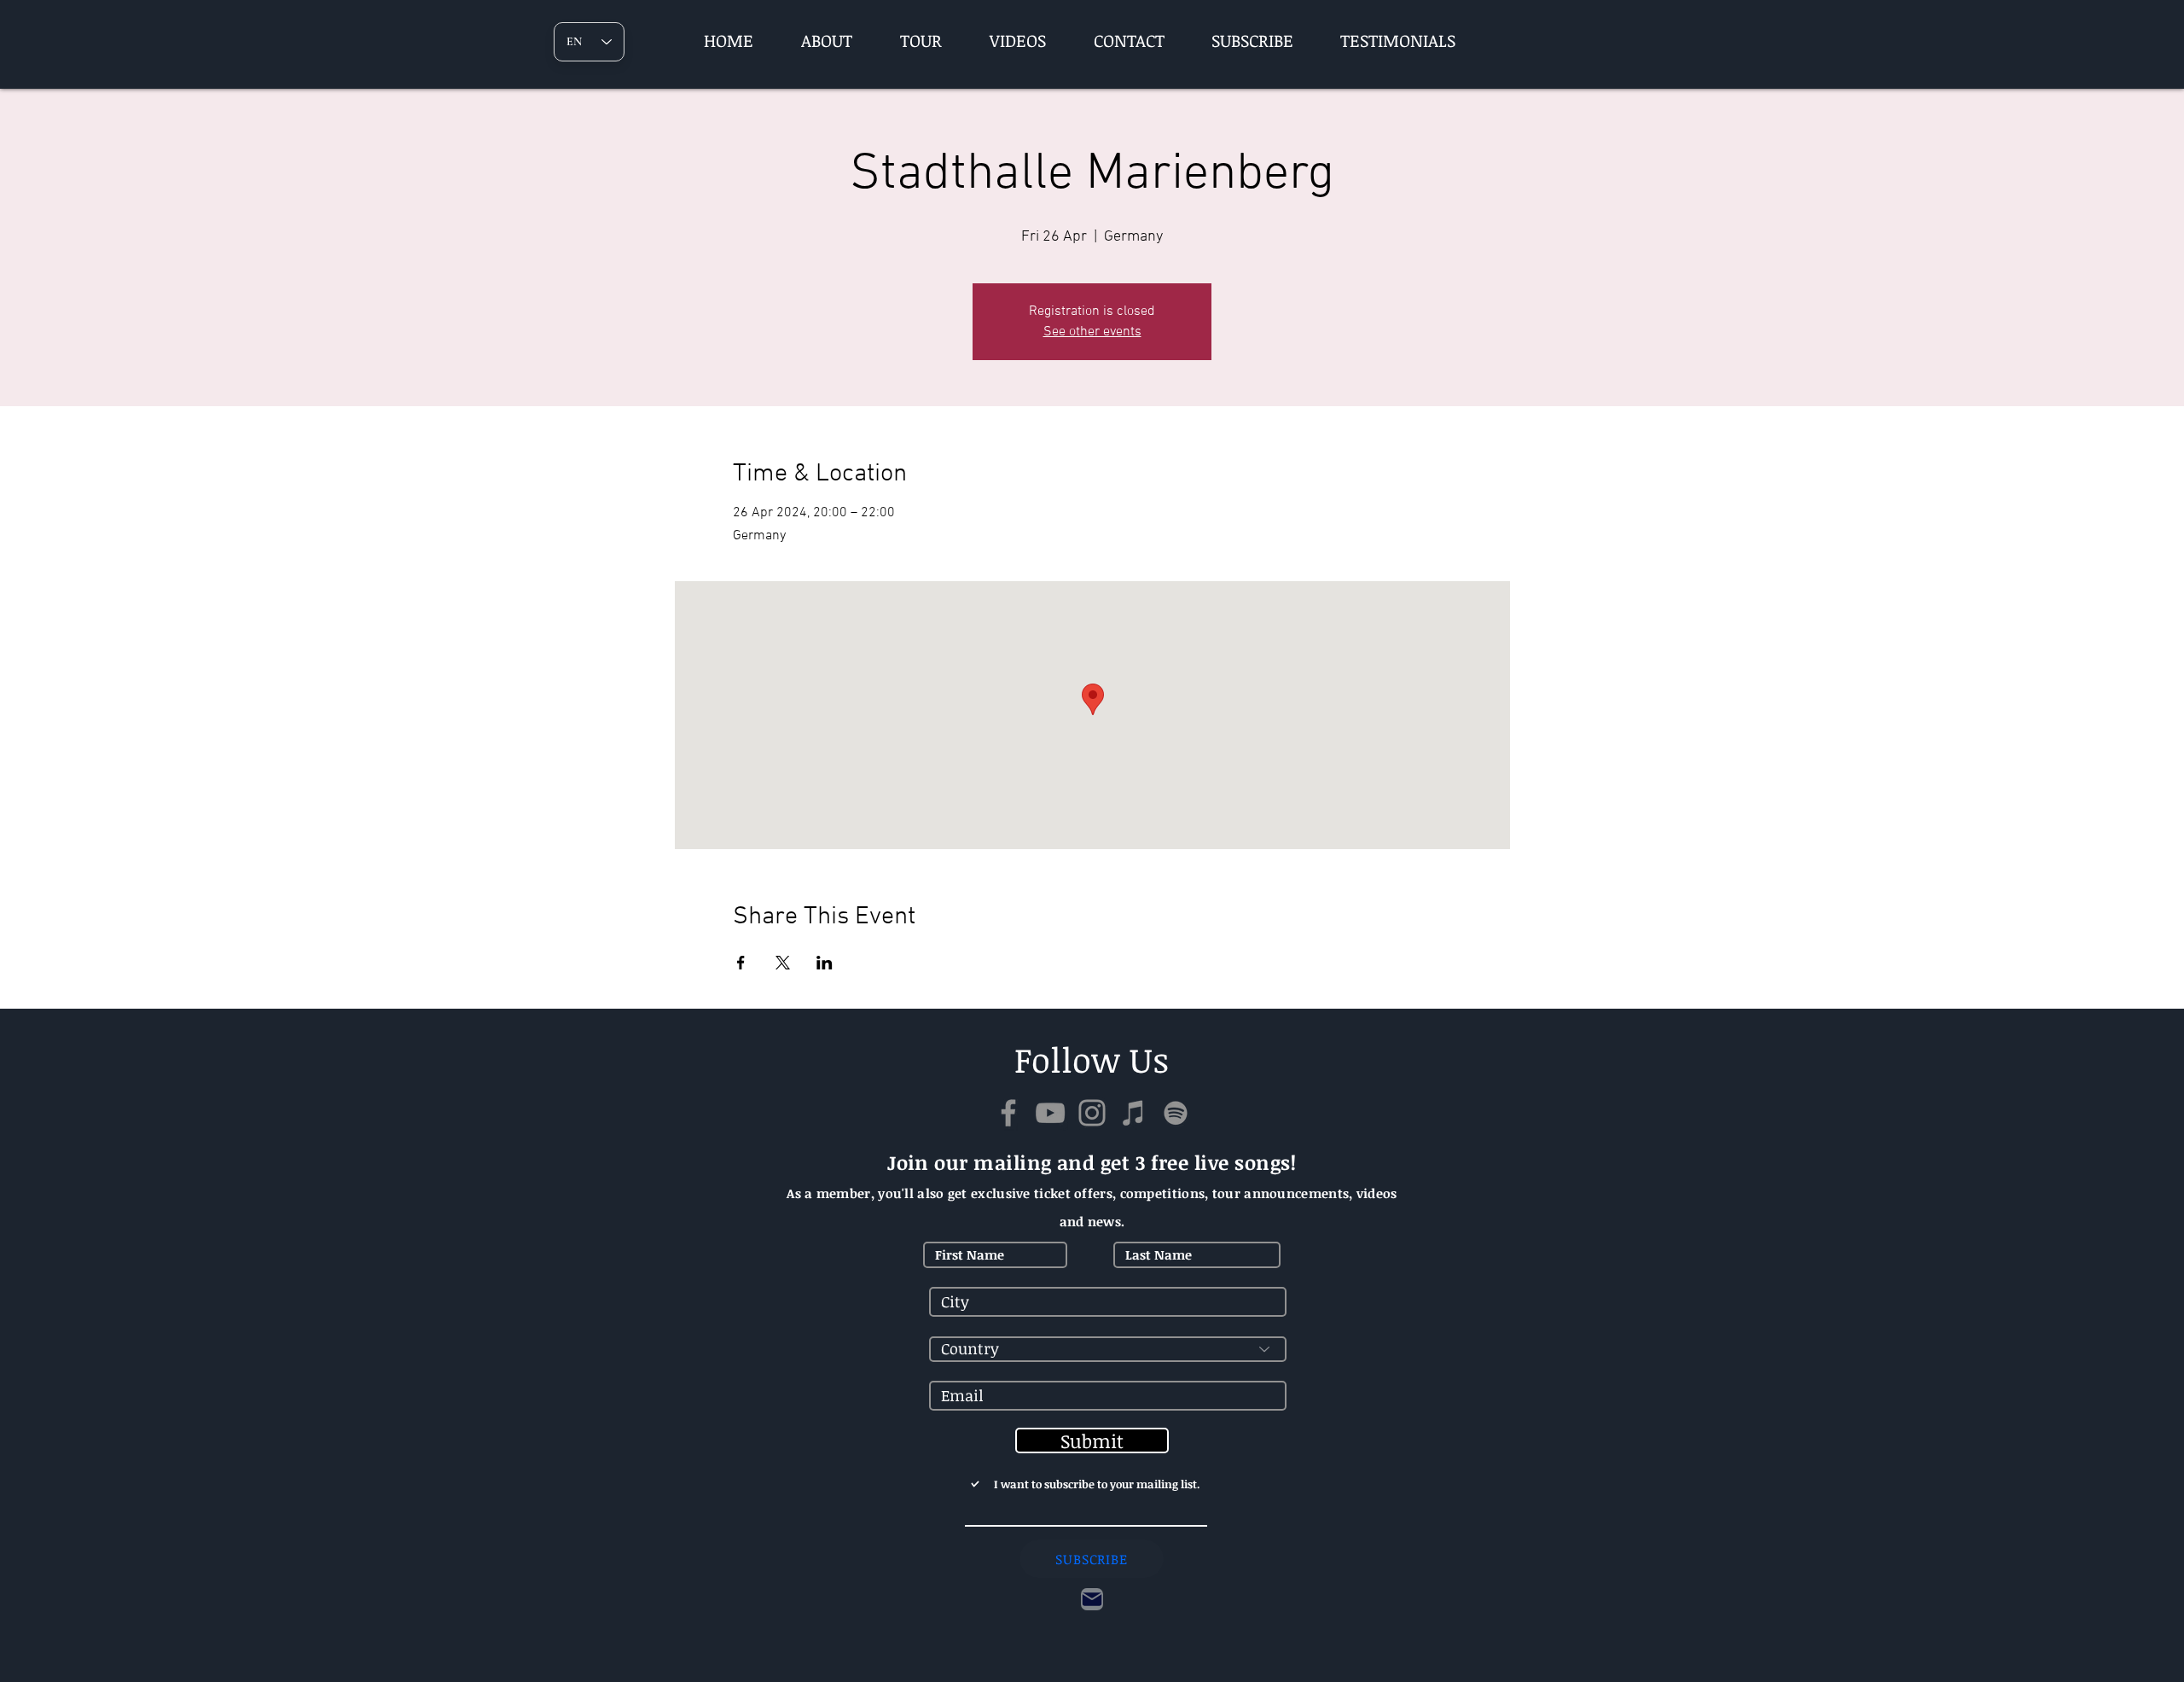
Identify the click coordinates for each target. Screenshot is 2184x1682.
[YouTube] (1050, 1113)
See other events (1092, 332)
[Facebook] (1008, 1113)
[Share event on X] (783, 963)
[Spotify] (1176, 1113)
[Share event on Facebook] (741, 963)
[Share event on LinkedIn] (825, 963)
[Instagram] (1092, 1113)
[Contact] (1092, 1599)
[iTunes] (1134, 1113)
